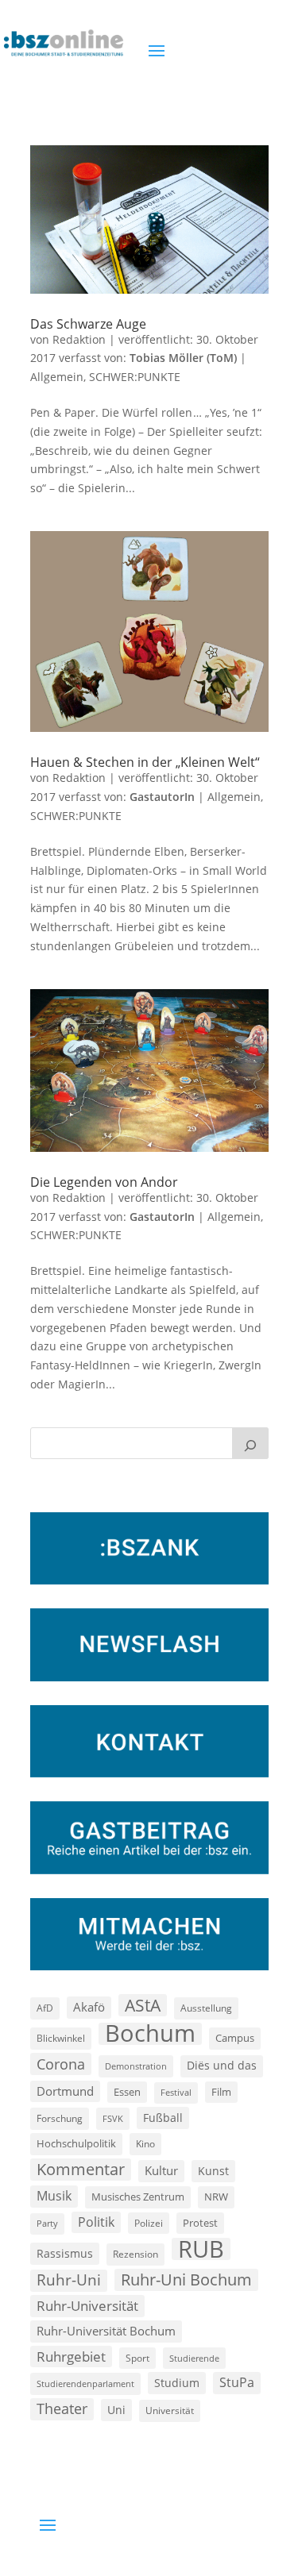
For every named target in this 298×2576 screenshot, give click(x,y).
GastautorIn (162, 797)
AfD (45, 2008)
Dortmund (65, 2091)
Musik (54, 2196)
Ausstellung (206, 2008)
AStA (143, 2005)
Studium (177, 2383)
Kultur (161, 2170)
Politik (96, 2222)
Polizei (149, 2223)
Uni (116, 2410)
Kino (145, 2143)
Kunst (213, 2171)
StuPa (237, 2382)
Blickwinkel (61, 2038)
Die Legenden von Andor (104, 1182)
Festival (176, 2093)
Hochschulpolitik (76, 2143)
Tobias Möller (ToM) (183, 358)
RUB (201, 2249)
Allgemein (57, 377)
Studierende (194, 2358)
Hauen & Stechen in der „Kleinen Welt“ (145, 762)
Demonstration (136, 2066)
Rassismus (65, 2253)
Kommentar (81, 2169)
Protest (200, 2223)
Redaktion (79, 339)
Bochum (150, 2034)
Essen (127, 2092)
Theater (62, 2409)
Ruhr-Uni (69, 2280)
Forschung (60, 2118)
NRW (216, 2197)
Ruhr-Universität (87, 2305)
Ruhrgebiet (71, 2357)
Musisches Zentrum (138, 2197)
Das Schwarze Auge (88, 324)
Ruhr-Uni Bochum (186, 2280)
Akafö (89, 2007)
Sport (137, 2358)
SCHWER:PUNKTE (135, 377)
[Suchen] (250, 1443)
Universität (170, 2410)
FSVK (113, 2118)
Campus (235, 2038)
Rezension (135, 2254)
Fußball (163, 2118)
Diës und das (222, 2066)
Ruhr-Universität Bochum (106, 2331)
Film (221, 2092)
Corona (61, 2064)
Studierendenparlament (85, 2383)
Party (47, 2224)
